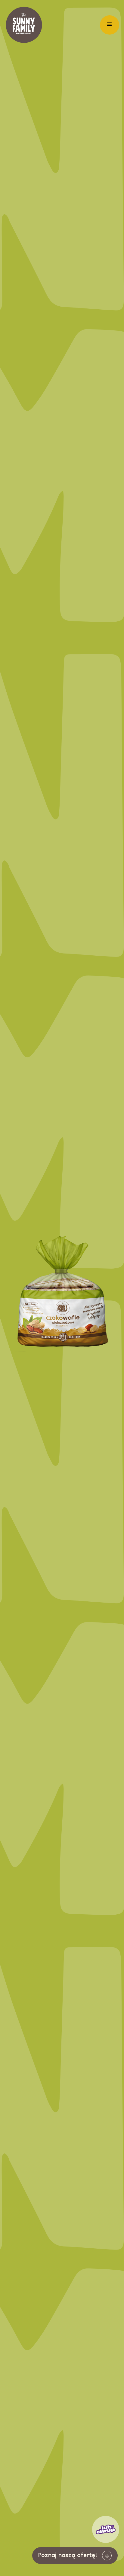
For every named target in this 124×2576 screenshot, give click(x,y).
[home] (24, 25)
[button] (110, 25)
